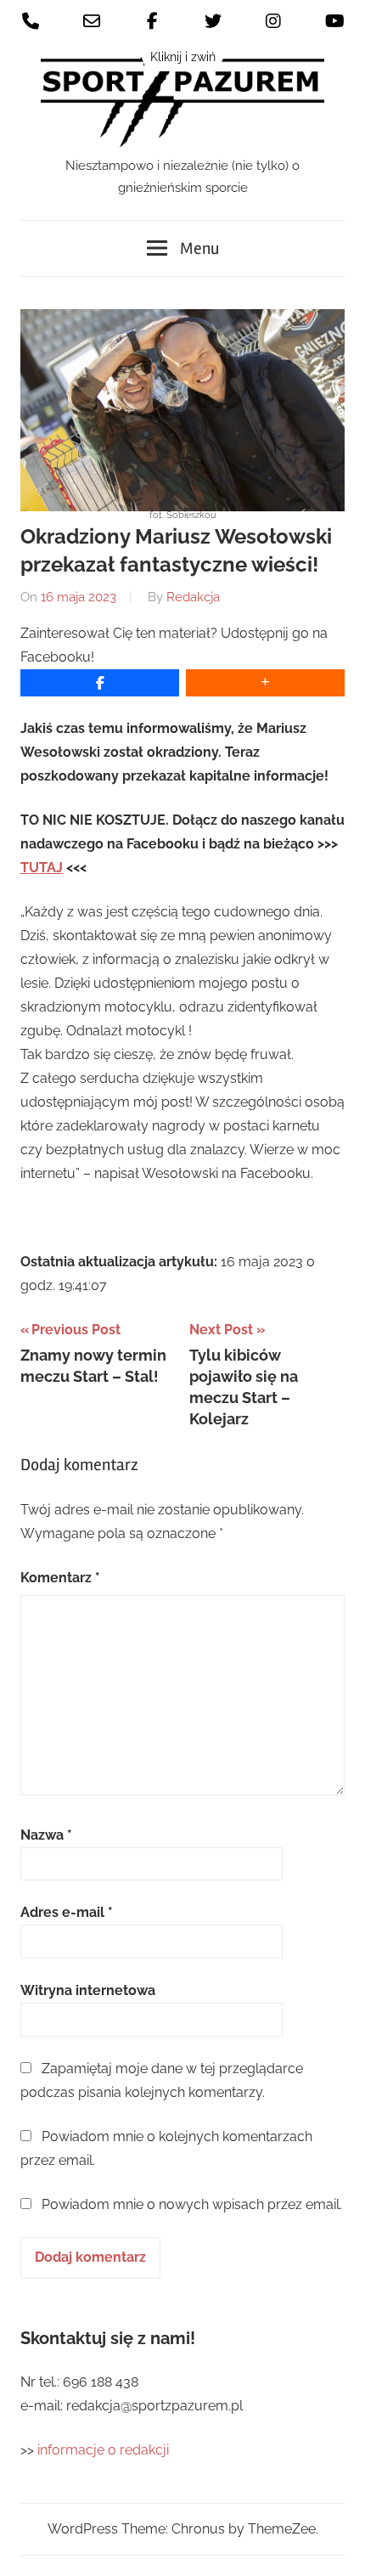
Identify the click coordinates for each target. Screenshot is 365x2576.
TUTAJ (42, 868)
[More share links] (265, 683)
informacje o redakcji (105, 2450)
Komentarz (60, 1578)
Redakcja (193, 597)
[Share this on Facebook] (100, 683)
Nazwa (46, 1835)
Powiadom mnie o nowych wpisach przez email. (192, 2204)
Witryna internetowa (88, 1990)
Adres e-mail (67, 1912)
